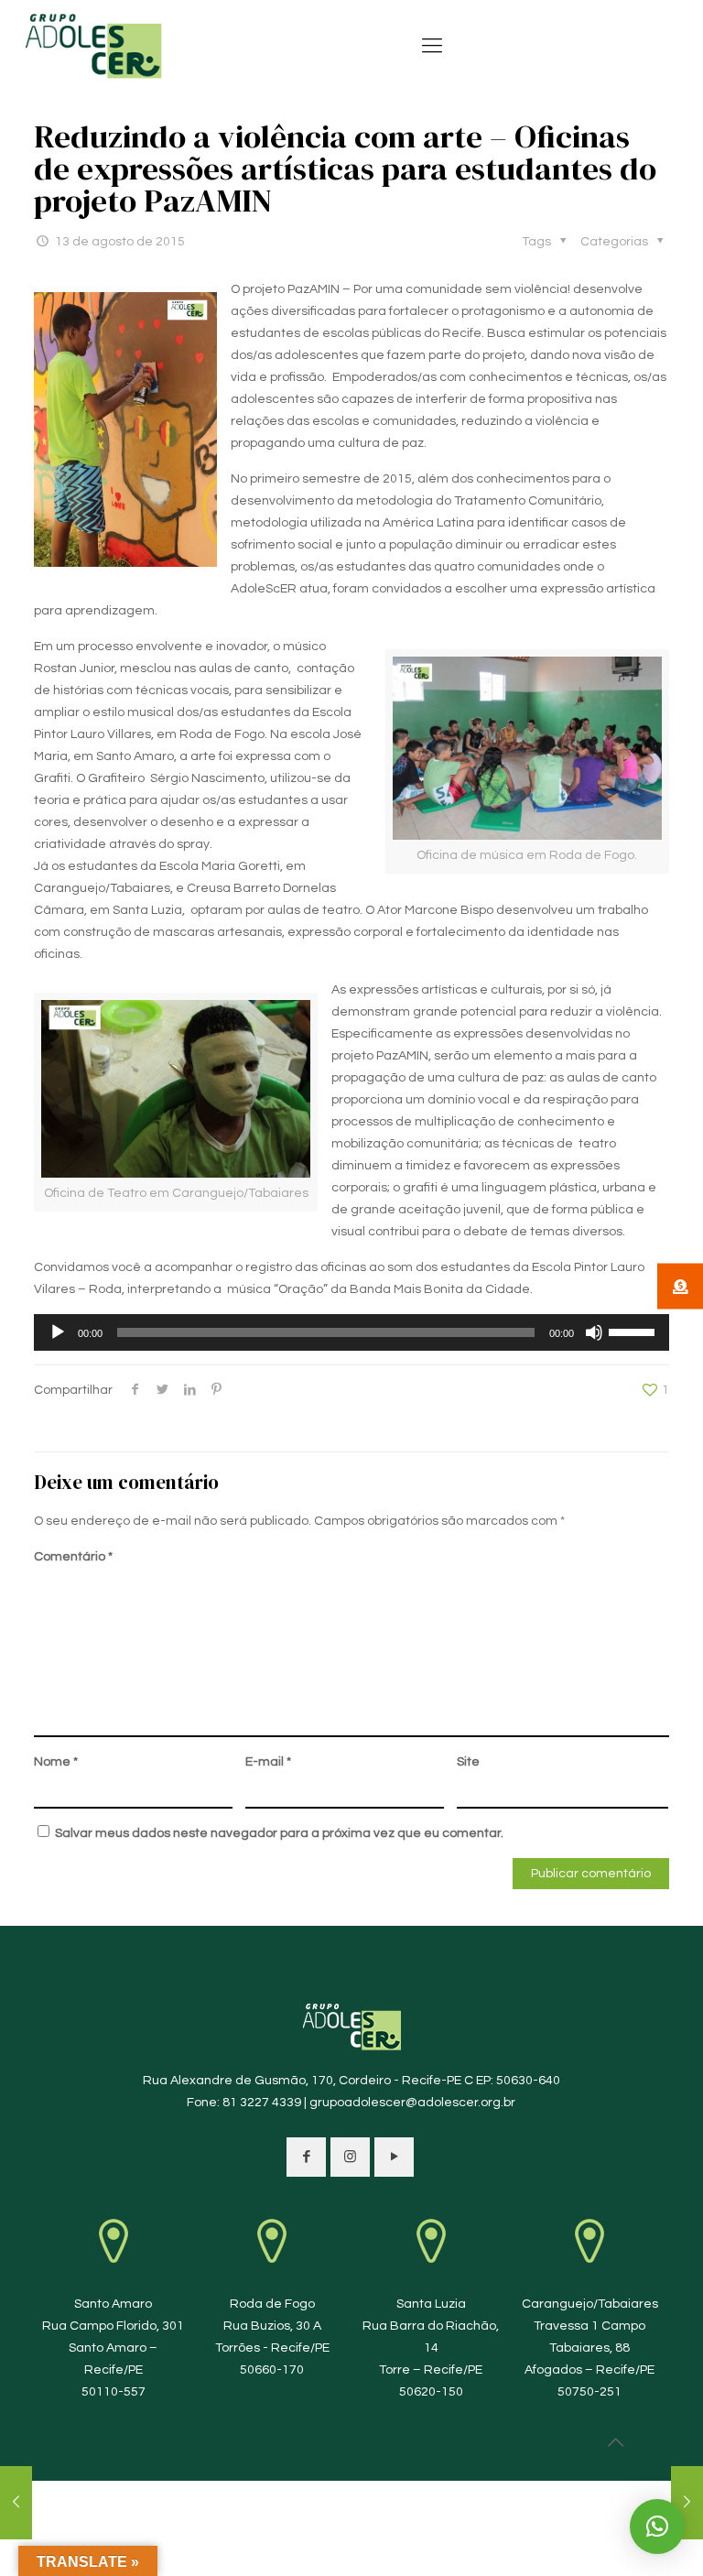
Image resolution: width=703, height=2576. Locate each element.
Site (468, 1762)
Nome (56, 1762)
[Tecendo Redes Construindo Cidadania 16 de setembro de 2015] (687, 2503)
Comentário (73, 1557)
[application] (351, 1332)
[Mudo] (594, 1332)
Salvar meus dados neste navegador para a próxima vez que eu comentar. (279, 1833)
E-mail (268, 1762)
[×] (657, 2527)
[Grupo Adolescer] (94, 46)
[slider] (634, 1331)
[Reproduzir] (58, 1332)
